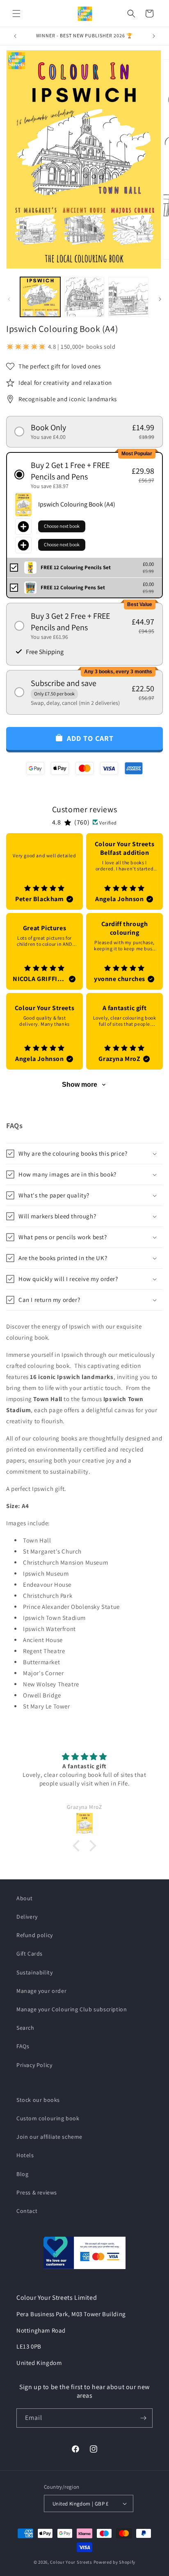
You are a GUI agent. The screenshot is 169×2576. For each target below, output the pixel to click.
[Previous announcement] (15, 36)
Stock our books (38, 2100)
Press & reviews (37, 2192)
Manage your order (41, 1991)
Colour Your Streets (71, 2562)
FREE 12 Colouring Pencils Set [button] (76, 567)
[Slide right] (160, 299)
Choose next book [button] (62, 526)
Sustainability (34, 1972)
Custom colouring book (48, 2118)
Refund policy (35, 1935)
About (25, 1898)
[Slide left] (9, 299)
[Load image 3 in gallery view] (128, 297)
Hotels (25, 2155)
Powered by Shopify (115, 2562)
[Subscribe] (143, 2418)
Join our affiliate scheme (49, 2137)
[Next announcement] (154, 36)
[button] (16, 14)
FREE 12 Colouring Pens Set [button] (73, 587)
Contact (27, 2211)
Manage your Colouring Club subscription (72, 2009)
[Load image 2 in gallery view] (84, 297)
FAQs (23, 2046)
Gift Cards (30, 1954)
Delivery (27, 1917)
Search (25, 2028)
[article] (45, 871)
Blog (22, 2174)
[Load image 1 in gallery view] (40, 297)
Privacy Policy (34, 2065)
